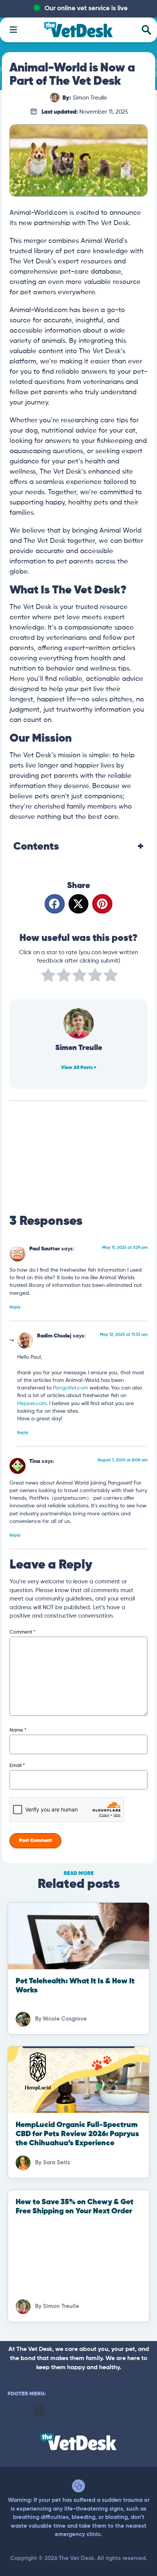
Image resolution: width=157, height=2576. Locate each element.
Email (17, 1766)
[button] (55, 904)
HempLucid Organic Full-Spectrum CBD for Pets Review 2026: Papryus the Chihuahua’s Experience (77, 2134)
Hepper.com (32, 1404)
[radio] (48, 976)
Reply (15, 1307)
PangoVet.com (70, 1388)
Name (18, 1730)
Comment (22, 1632)
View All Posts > (79, 1068)
